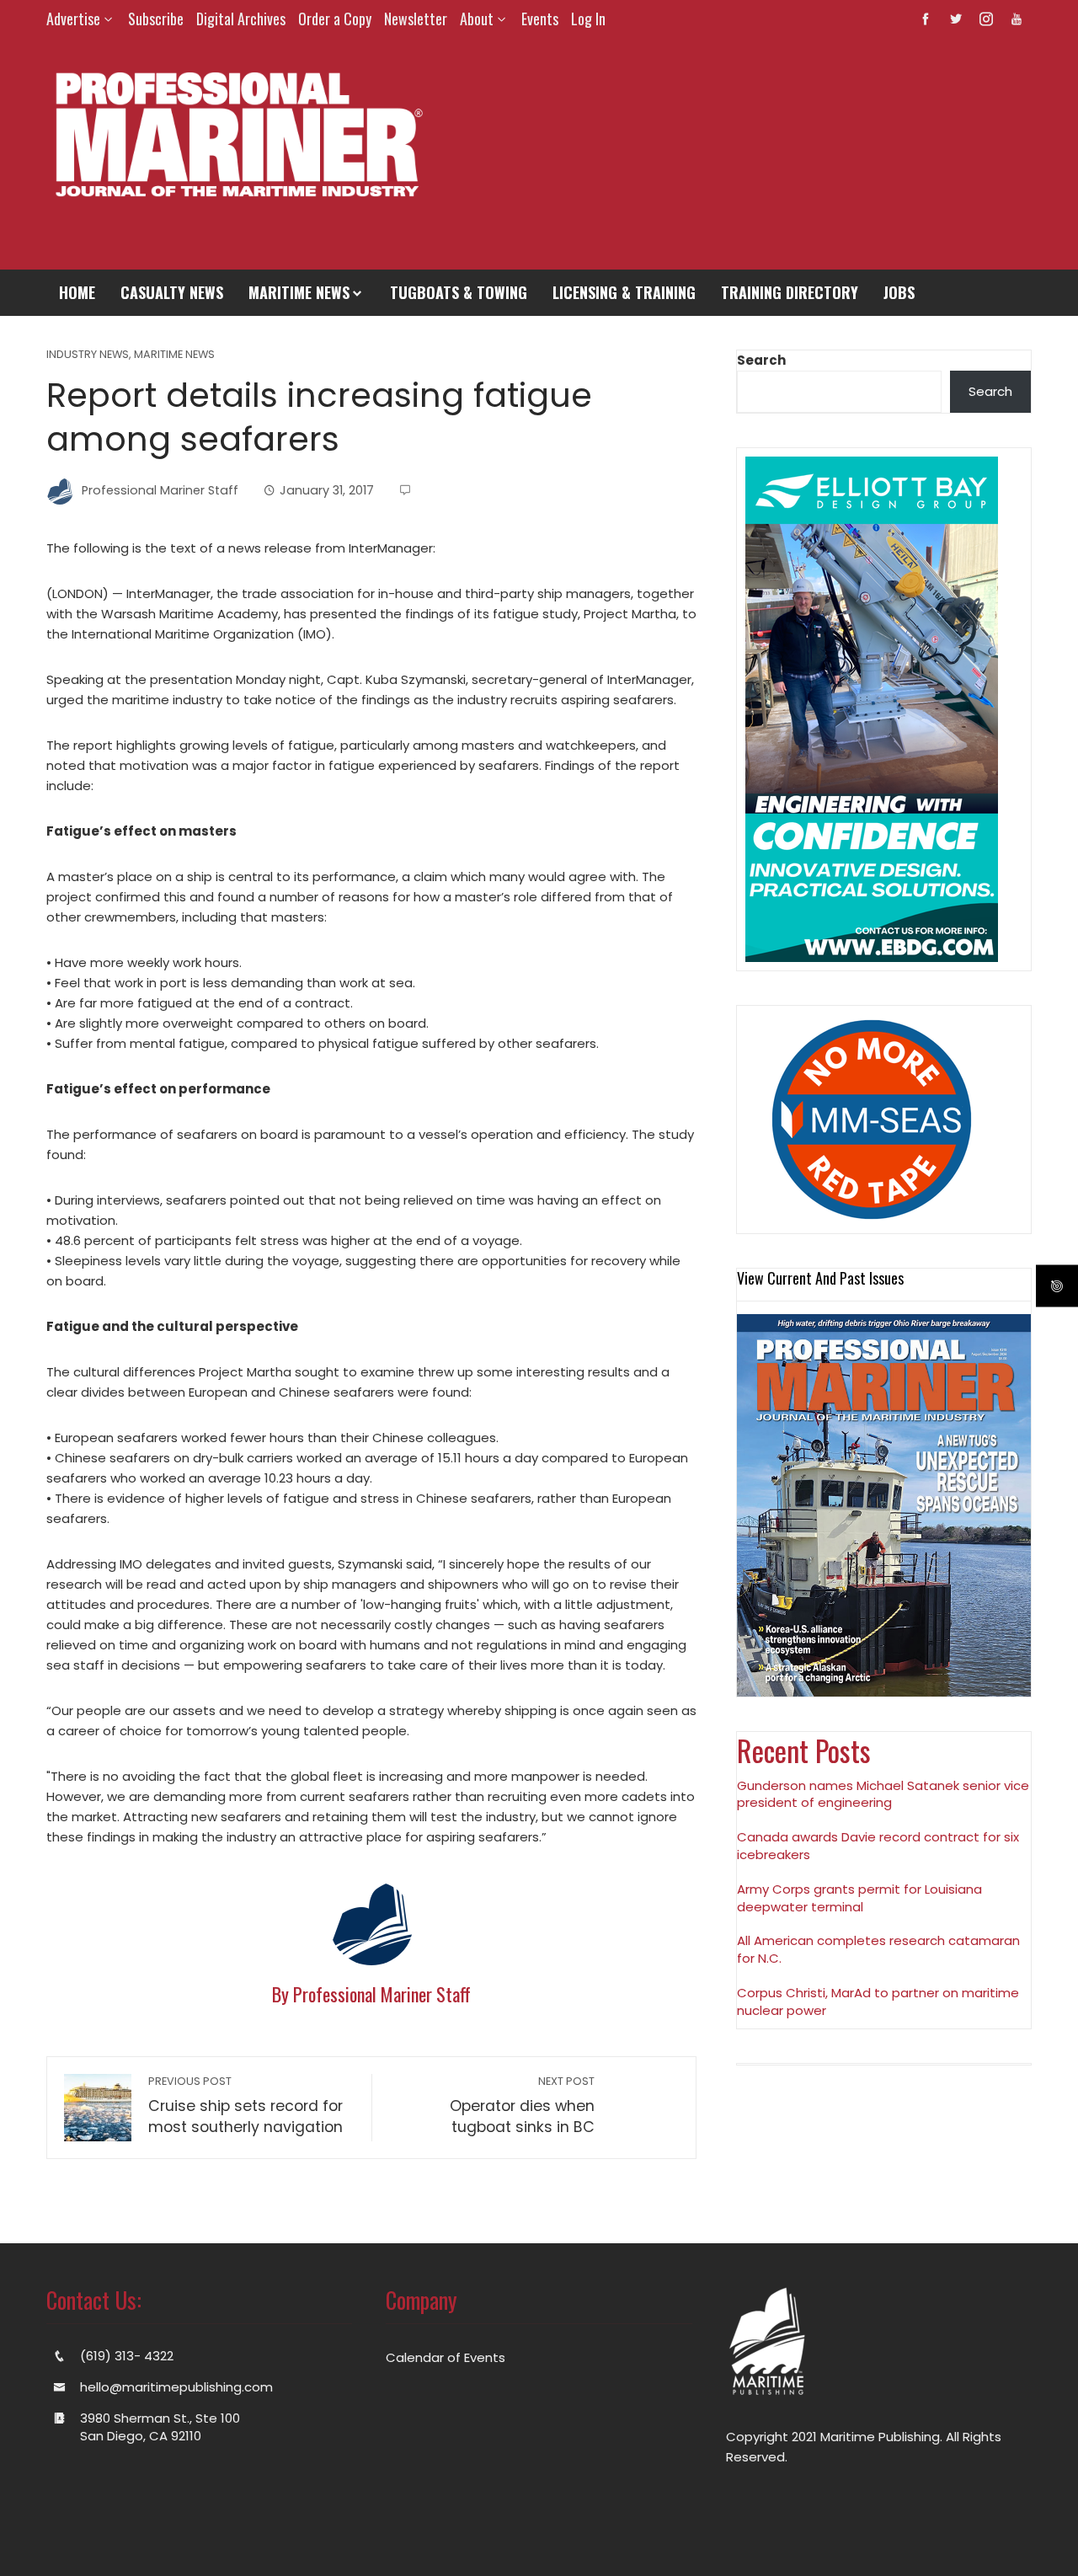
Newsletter (416, 19)
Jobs (899, 292)
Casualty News (172, 292)
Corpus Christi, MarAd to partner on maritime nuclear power (878, 2001)
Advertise (73, 19)
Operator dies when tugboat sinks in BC (522, 2106)
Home (77, 292)
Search (761, 360)
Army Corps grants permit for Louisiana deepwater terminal (859, 1898)
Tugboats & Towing (459, 292)
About (477, 19)
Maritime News (299, 292)
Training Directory (790, 292)
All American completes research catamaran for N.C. (878, 1949)
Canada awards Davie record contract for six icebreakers (878, 1846)
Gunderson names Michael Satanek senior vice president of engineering (883, 1794)
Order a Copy (335, 19)
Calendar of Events (446, 2357)
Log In (588, 19)
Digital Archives (241, 19)
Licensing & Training (624, 292)
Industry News (88, 355)
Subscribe (156, 19)
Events (540, 19)
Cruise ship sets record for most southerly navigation (245, 2106)
